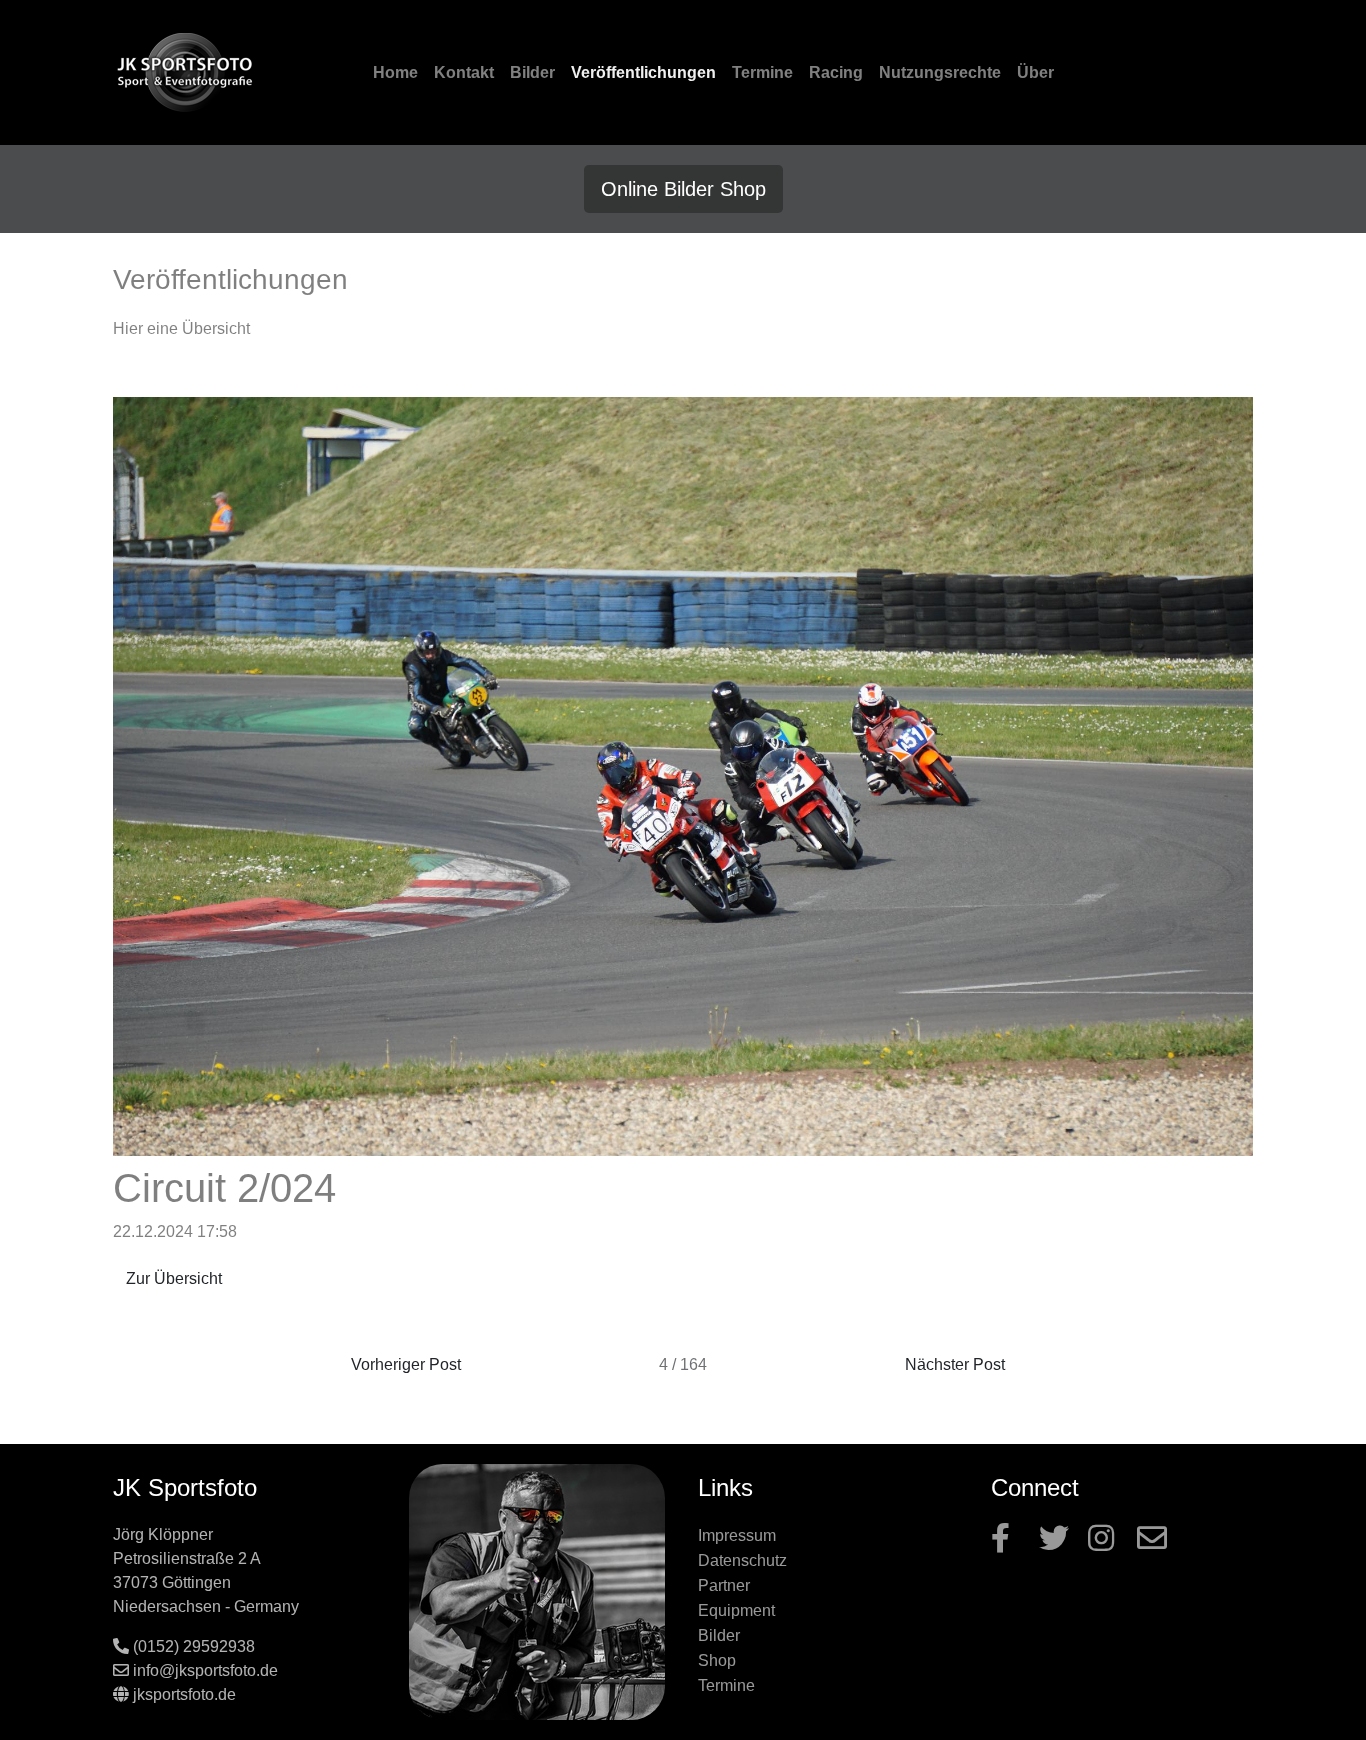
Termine (762, 72)
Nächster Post (955, 1364)
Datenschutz (742, 1560)
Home (395, 72)
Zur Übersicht (174, 1278)
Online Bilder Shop (683, 189)
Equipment (736, 1610)
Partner (724, 1585)
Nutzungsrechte (940, 72)
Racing (836, 72)
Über (1035, 72)
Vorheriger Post (406, 1364)
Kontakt (464, 72)
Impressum (737, 1535)
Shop (717, 1660)
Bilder (532, 72)
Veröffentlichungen (643, 72)
